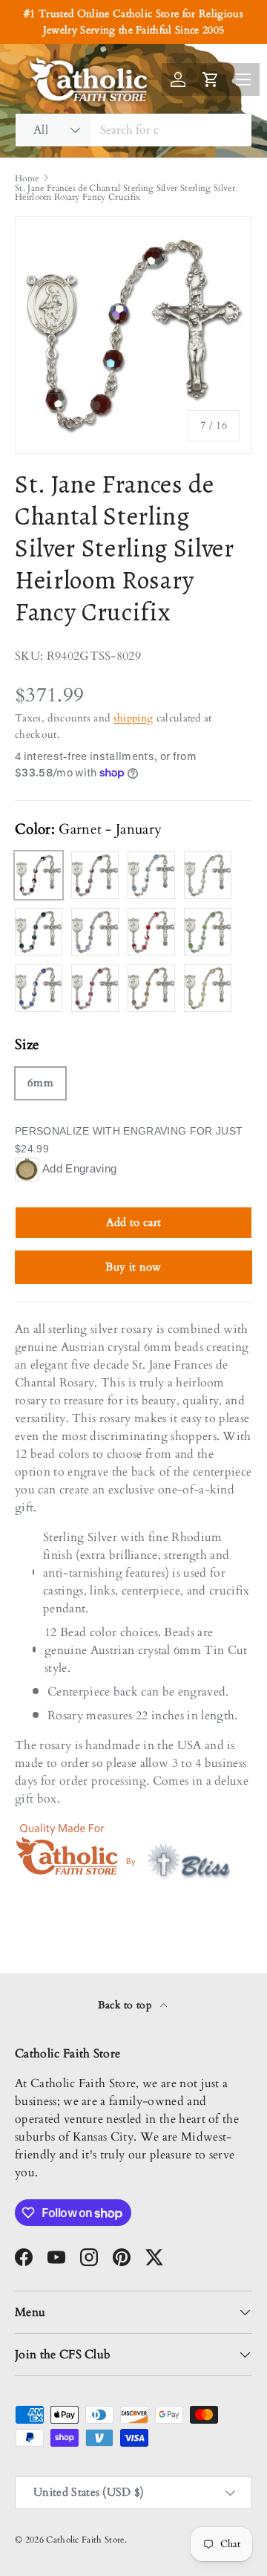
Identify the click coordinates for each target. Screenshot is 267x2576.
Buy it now (133, 1267)
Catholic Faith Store (85, 2540)
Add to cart (134, 1222)
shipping (133, 718)
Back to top (126, 2005)
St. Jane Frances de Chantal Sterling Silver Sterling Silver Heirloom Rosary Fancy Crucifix (125, 192)
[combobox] (133, 130)
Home (27, 178)
